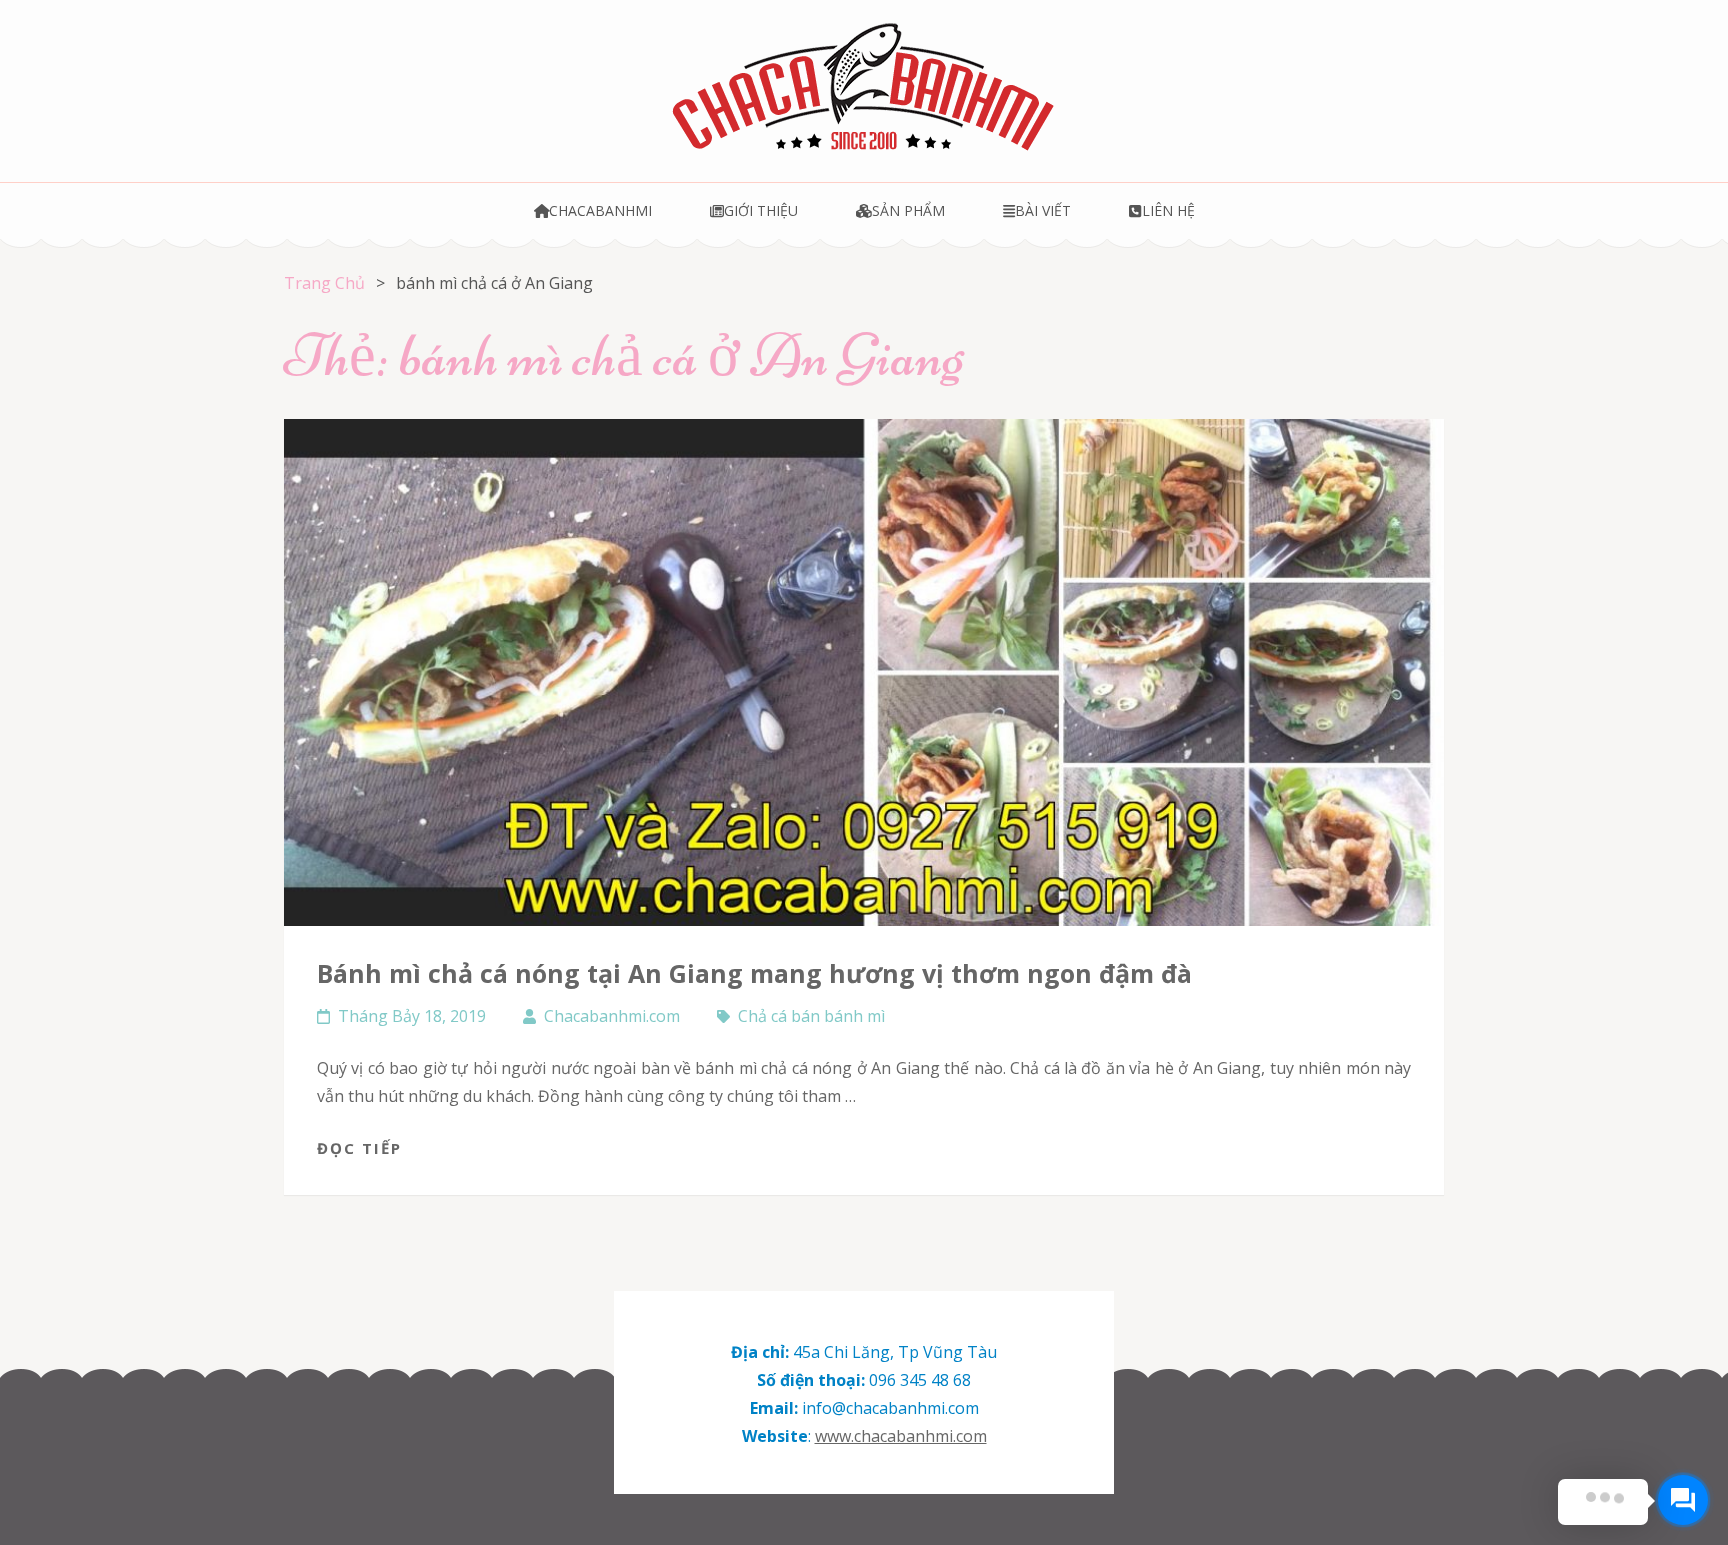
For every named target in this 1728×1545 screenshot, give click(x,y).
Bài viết (1043, 210)
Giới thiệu (761, 210)
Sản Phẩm (908, 210)
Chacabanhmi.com (612, 1016)
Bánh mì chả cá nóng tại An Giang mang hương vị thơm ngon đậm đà (754, 973)
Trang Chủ (324, 283)
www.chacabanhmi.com (901, 1436)
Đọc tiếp (359, 1148)
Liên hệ (1168, 210)
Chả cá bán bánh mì (811, 1016)
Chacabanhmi (600, 210)
